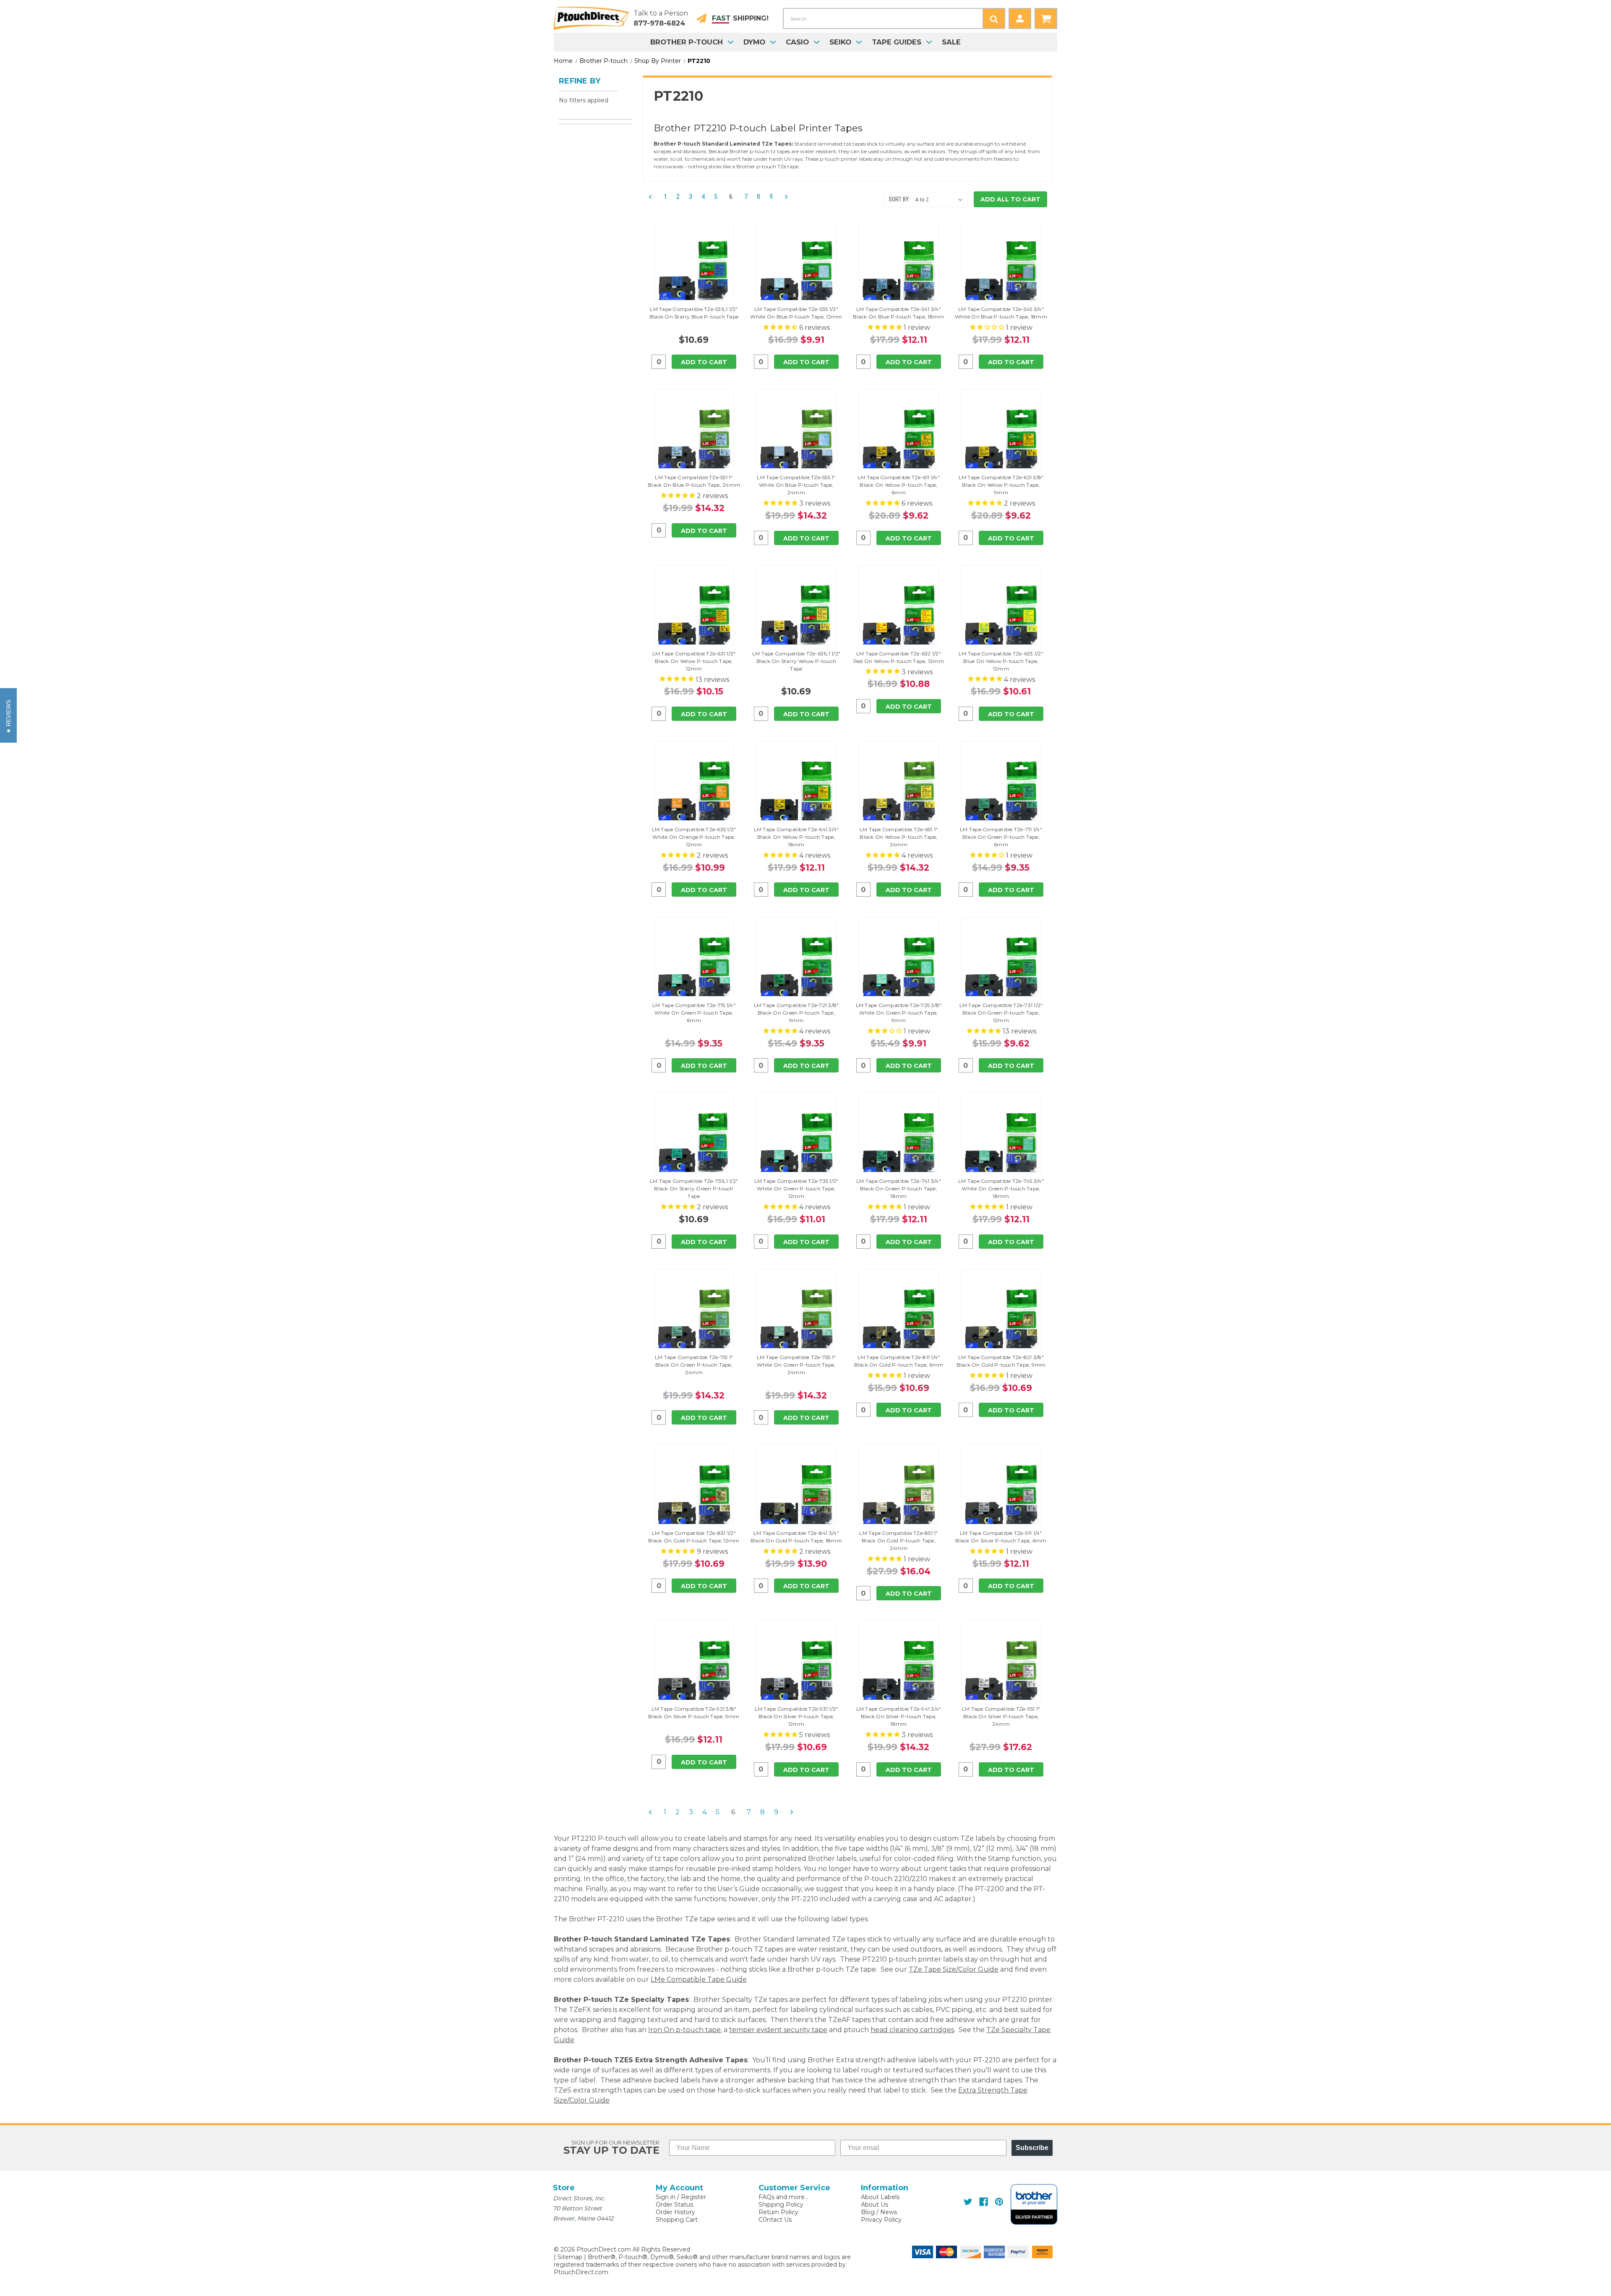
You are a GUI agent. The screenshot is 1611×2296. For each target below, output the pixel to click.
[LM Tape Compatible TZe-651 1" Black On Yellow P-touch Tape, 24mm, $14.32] (899, 793)
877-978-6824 (659, 23)
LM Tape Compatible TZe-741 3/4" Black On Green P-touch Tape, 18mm (899, 1188)
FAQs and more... (783, 2197)
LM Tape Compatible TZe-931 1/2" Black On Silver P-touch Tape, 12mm (796, 1716)
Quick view (694, 261)
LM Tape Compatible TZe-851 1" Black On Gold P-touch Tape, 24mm (898, 1541)
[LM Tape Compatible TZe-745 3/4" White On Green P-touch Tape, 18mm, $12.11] (1001, 1145)
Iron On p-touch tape (684, 2030)
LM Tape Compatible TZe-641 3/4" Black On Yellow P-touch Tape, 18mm (796, 837)
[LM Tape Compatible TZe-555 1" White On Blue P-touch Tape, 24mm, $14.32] (796, 441)
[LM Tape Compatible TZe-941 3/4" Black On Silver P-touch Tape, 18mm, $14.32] (899, 1672)
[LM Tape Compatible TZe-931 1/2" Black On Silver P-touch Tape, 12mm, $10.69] (796, 1672)
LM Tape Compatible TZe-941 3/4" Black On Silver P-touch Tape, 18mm (899, 1716)
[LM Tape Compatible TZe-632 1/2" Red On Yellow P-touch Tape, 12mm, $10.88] (899, 617)
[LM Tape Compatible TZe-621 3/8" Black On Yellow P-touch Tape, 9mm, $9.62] (1001, 441)
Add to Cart (704, 362)
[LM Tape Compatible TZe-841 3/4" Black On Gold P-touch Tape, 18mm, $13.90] (796, 1497)
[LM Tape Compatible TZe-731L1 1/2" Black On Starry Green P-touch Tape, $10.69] (694, 1145)
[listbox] (941, 200)
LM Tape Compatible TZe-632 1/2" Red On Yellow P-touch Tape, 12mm (899, 657)
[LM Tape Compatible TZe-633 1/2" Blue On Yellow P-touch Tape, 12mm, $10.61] (1001, 617)
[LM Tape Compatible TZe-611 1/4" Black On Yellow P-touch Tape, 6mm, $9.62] (899, 441)
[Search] (994, 18)
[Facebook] (984, 2202)
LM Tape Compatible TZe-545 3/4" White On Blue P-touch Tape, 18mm (1001, 313)
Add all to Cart (1010, 199)
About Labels (880, 2197)
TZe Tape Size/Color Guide (954, 1969)
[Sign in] (1020, 18)
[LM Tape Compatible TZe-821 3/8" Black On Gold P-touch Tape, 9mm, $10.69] (1001, 1321)
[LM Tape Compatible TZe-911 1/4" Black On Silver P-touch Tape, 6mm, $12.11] (1001, 1497)
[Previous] (653, 197)
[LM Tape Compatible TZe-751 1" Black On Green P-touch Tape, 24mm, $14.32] (694, 1321)
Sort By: (899, 199)
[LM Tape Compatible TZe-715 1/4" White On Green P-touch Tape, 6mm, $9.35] (694, 969)
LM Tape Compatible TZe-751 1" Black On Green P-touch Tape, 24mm (694, 1365)
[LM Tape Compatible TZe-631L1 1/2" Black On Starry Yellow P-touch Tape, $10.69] (796, 617)
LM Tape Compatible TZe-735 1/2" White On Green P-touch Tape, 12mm (796, 1188)
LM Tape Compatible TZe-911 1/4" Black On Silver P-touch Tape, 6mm (1001, 1537)
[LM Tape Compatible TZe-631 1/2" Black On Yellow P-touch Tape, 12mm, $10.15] (694, 617)
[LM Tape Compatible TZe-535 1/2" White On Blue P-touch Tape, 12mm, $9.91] (796, 273)
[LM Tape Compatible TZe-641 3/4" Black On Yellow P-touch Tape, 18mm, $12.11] (796, 793)
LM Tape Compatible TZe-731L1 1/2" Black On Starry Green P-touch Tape (694, 1188)
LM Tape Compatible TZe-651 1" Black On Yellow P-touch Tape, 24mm (899, 837)
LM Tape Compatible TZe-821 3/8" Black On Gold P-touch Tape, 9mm (1001, 1361)
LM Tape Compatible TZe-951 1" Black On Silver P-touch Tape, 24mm (1001, 1716)
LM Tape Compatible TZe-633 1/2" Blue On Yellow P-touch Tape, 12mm (1001, 661)
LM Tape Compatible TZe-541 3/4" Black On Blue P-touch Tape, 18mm (898, 313)
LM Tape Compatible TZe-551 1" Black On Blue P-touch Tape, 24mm (694, 481)
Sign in (666, 2197)
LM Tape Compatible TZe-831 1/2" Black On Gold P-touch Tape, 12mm (694, 1537)
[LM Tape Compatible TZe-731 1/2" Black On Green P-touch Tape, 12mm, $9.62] (1001, 969)
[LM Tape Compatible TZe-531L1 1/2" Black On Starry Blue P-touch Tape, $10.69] (694, 273)
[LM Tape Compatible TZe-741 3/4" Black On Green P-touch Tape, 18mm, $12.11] (899, 1145)
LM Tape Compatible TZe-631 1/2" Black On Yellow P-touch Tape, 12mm (694, 661)
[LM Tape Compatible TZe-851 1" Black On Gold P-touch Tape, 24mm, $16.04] (899, 1497)
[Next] (784, 197)
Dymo (754, 42)
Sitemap (570, 2257)
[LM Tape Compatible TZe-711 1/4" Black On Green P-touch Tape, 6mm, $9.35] (1001, 793)
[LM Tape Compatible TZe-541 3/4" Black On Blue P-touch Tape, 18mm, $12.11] (899, 273)
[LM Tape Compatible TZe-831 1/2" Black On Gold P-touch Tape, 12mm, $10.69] (694, 1497)
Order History (675, 2212)
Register (693, 2197)
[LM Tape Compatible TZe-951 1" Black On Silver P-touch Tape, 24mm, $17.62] (1001, 1672)
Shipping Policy (781, 2205)
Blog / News (879, 2212)
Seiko (840, 42)
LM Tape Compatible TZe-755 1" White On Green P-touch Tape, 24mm (796, 1365)
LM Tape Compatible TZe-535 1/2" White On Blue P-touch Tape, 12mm (796, 313)
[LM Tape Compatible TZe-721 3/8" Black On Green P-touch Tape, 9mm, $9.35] (796, 969)
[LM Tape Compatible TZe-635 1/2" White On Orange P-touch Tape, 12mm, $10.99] (694, 793)
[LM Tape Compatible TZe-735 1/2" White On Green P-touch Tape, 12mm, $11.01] (796, 1145)
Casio (797, 42)
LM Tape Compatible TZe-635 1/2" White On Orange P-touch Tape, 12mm (694, 837)
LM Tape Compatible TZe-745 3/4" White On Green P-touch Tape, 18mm (1001, 1188)
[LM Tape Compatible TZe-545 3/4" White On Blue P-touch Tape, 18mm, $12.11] (1001, 273)
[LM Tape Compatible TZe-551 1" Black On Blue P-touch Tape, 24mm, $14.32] (694, 441)
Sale (951, 42)
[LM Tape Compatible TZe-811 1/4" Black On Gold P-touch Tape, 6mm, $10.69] (899, 1321)
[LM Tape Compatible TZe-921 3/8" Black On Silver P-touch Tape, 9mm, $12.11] (694, 1672)
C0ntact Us (775, 2220)
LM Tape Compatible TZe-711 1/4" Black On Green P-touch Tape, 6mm (1001, 837)
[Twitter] (968, 2202)
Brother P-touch (687, 42)
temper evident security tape (778, 2030)
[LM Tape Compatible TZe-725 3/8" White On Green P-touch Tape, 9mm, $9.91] (899, 969)
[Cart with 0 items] (1046, 18)
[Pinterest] (999, 2202)
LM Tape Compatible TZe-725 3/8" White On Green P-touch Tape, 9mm (899, 1013)
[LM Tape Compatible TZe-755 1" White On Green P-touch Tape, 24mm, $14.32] (796, 1321)
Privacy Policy (881, 2220)
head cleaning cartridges (912, 2030)
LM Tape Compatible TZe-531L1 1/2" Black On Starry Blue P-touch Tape (694, 313)
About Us (875, 2205)
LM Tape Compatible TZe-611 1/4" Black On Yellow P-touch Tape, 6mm (899, 485)
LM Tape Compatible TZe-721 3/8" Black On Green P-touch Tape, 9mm (796, 1013)
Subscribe (1032, 2148)
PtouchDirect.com (581, 2272)
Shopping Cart (677, 2220)
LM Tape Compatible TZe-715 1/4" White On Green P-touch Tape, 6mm (694, 1013)
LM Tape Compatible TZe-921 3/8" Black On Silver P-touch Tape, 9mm (694, 1713)
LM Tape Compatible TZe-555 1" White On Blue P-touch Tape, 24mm (796, 485)
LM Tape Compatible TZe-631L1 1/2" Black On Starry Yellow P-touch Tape (796, 661)
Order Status (674, 2205)
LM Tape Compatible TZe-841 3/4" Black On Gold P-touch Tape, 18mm (796, 1537)
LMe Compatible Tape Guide (699, 1979)
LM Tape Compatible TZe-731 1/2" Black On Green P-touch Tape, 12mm (1001, 1013)
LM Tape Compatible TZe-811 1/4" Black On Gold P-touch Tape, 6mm (899, 1361)
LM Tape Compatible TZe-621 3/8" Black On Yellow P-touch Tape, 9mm (1001, 485)
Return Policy (778, 2212)
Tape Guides (897, 42)
